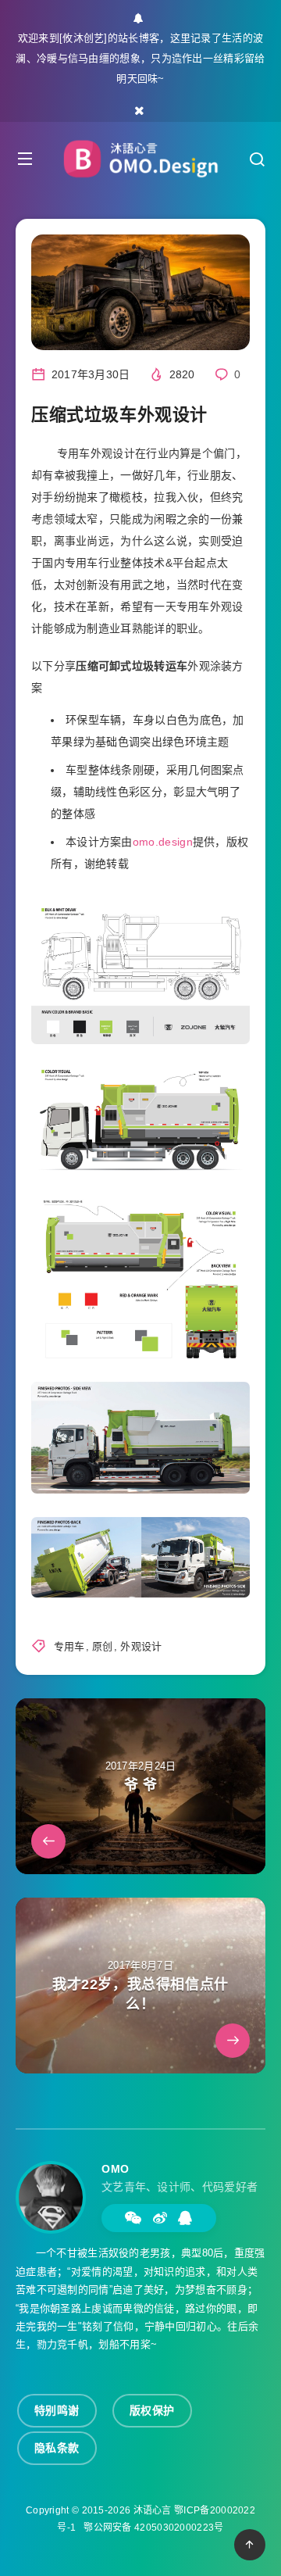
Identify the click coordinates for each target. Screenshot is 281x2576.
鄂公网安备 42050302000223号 (153, 2528)
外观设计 (141, 1646)
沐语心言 (153, 2510)
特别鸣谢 (57, 2410)
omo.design (163, 842)
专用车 (69, 1646)
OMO (116, 2169)
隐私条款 (57, 2448)
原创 (103, 1646)
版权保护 (152, 2410)
